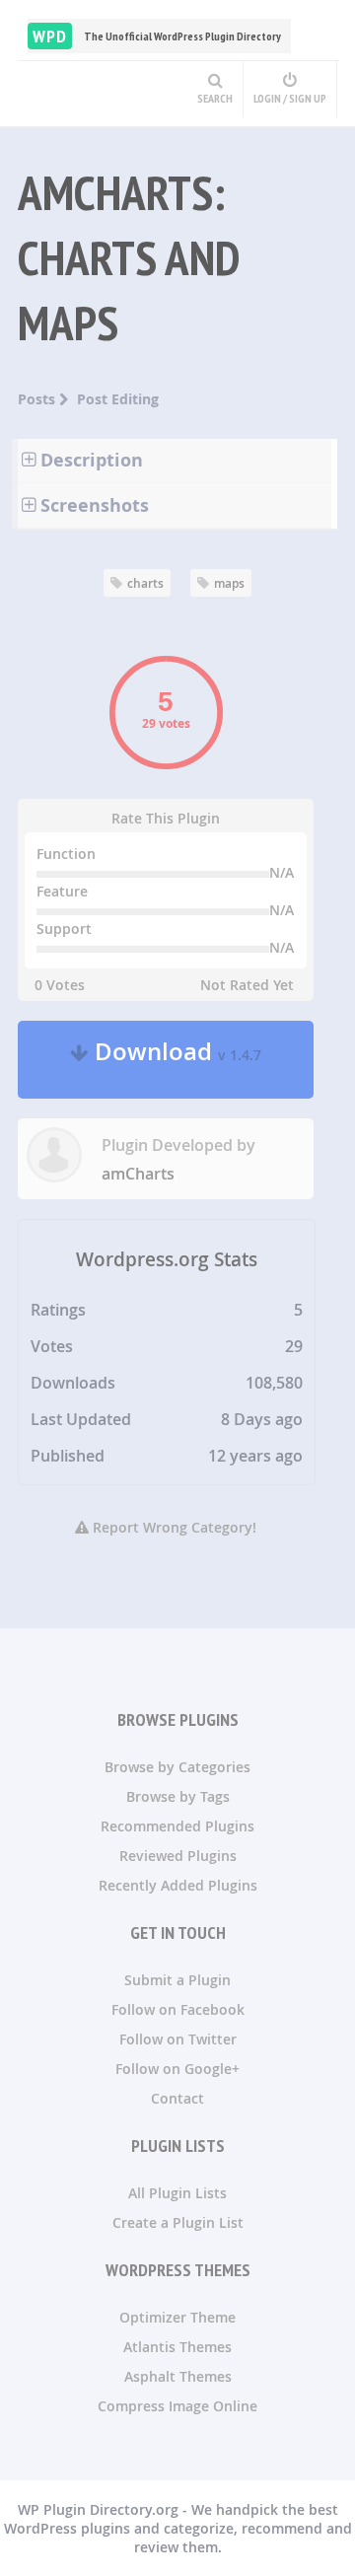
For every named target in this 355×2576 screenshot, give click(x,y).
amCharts (138, 1174)
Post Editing (118, 399)
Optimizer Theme (177, 2317)
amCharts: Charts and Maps (129, 257)
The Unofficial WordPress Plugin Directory (157, 36)
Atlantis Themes (177, 2347)
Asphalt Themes (178, 2376)
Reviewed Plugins (178, 1856)
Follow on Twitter (178, 2039)
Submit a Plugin (177, 1980)
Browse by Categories (177, 1767)
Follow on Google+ (177, 2069)
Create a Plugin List (178, 2222)
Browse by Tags (178, 1796)
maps (229, 583)
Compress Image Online (177, 2406)
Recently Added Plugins (178, 1885)
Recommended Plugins (177, 1826)
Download (175, 1060)
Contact (177, 2098)
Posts (38, 399)
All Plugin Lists (177, 2193)
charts (145, 583)
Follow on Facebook (178, 2009)
